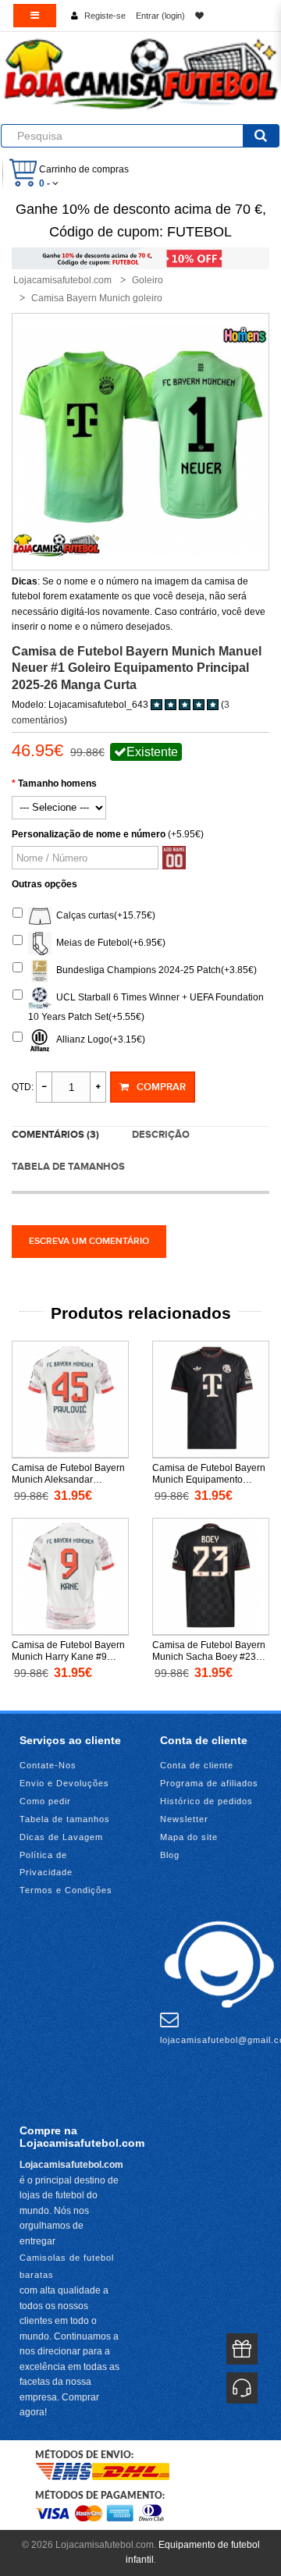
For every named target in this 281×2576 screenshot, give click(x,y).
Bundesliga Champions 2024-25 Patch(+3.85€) (154, 970)
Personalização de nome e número (89, 834)
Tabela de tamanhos (68, 1167)
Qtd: (23, 1087)
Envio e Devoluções (64, 1783)
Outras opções (44, 884)
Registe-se (105, 16)
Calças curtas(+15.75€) (103, 915)
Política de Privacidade (46, 1864)
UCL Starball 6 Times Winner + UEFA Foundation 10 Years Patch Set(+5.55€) (146, 1007)
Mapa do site (189, 1837)
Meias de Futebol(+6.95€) (108, 943)
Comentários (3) (55, 1135)
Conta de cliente (197, 1765)
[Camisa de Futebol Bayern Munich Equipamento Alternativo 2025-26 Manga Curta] (211, 1399)
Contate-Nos (48, 1765)
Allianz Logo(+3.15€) (98, 1039)
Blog (170, 1855)
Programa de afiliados (209, 1783)
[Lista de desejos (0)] (199, 16)
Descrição (161, 1135)
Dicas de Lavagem (61, 1837)
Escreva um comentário (89, 1241)
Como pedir (45, 1801)
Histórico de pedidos (206, 1801)
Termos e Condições (66, 1890)
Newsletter (184, 1819)
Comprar (161, 1087)
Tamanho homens (57, 783)
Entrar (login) (160, 16)
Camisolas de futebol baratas (67, 2266)
